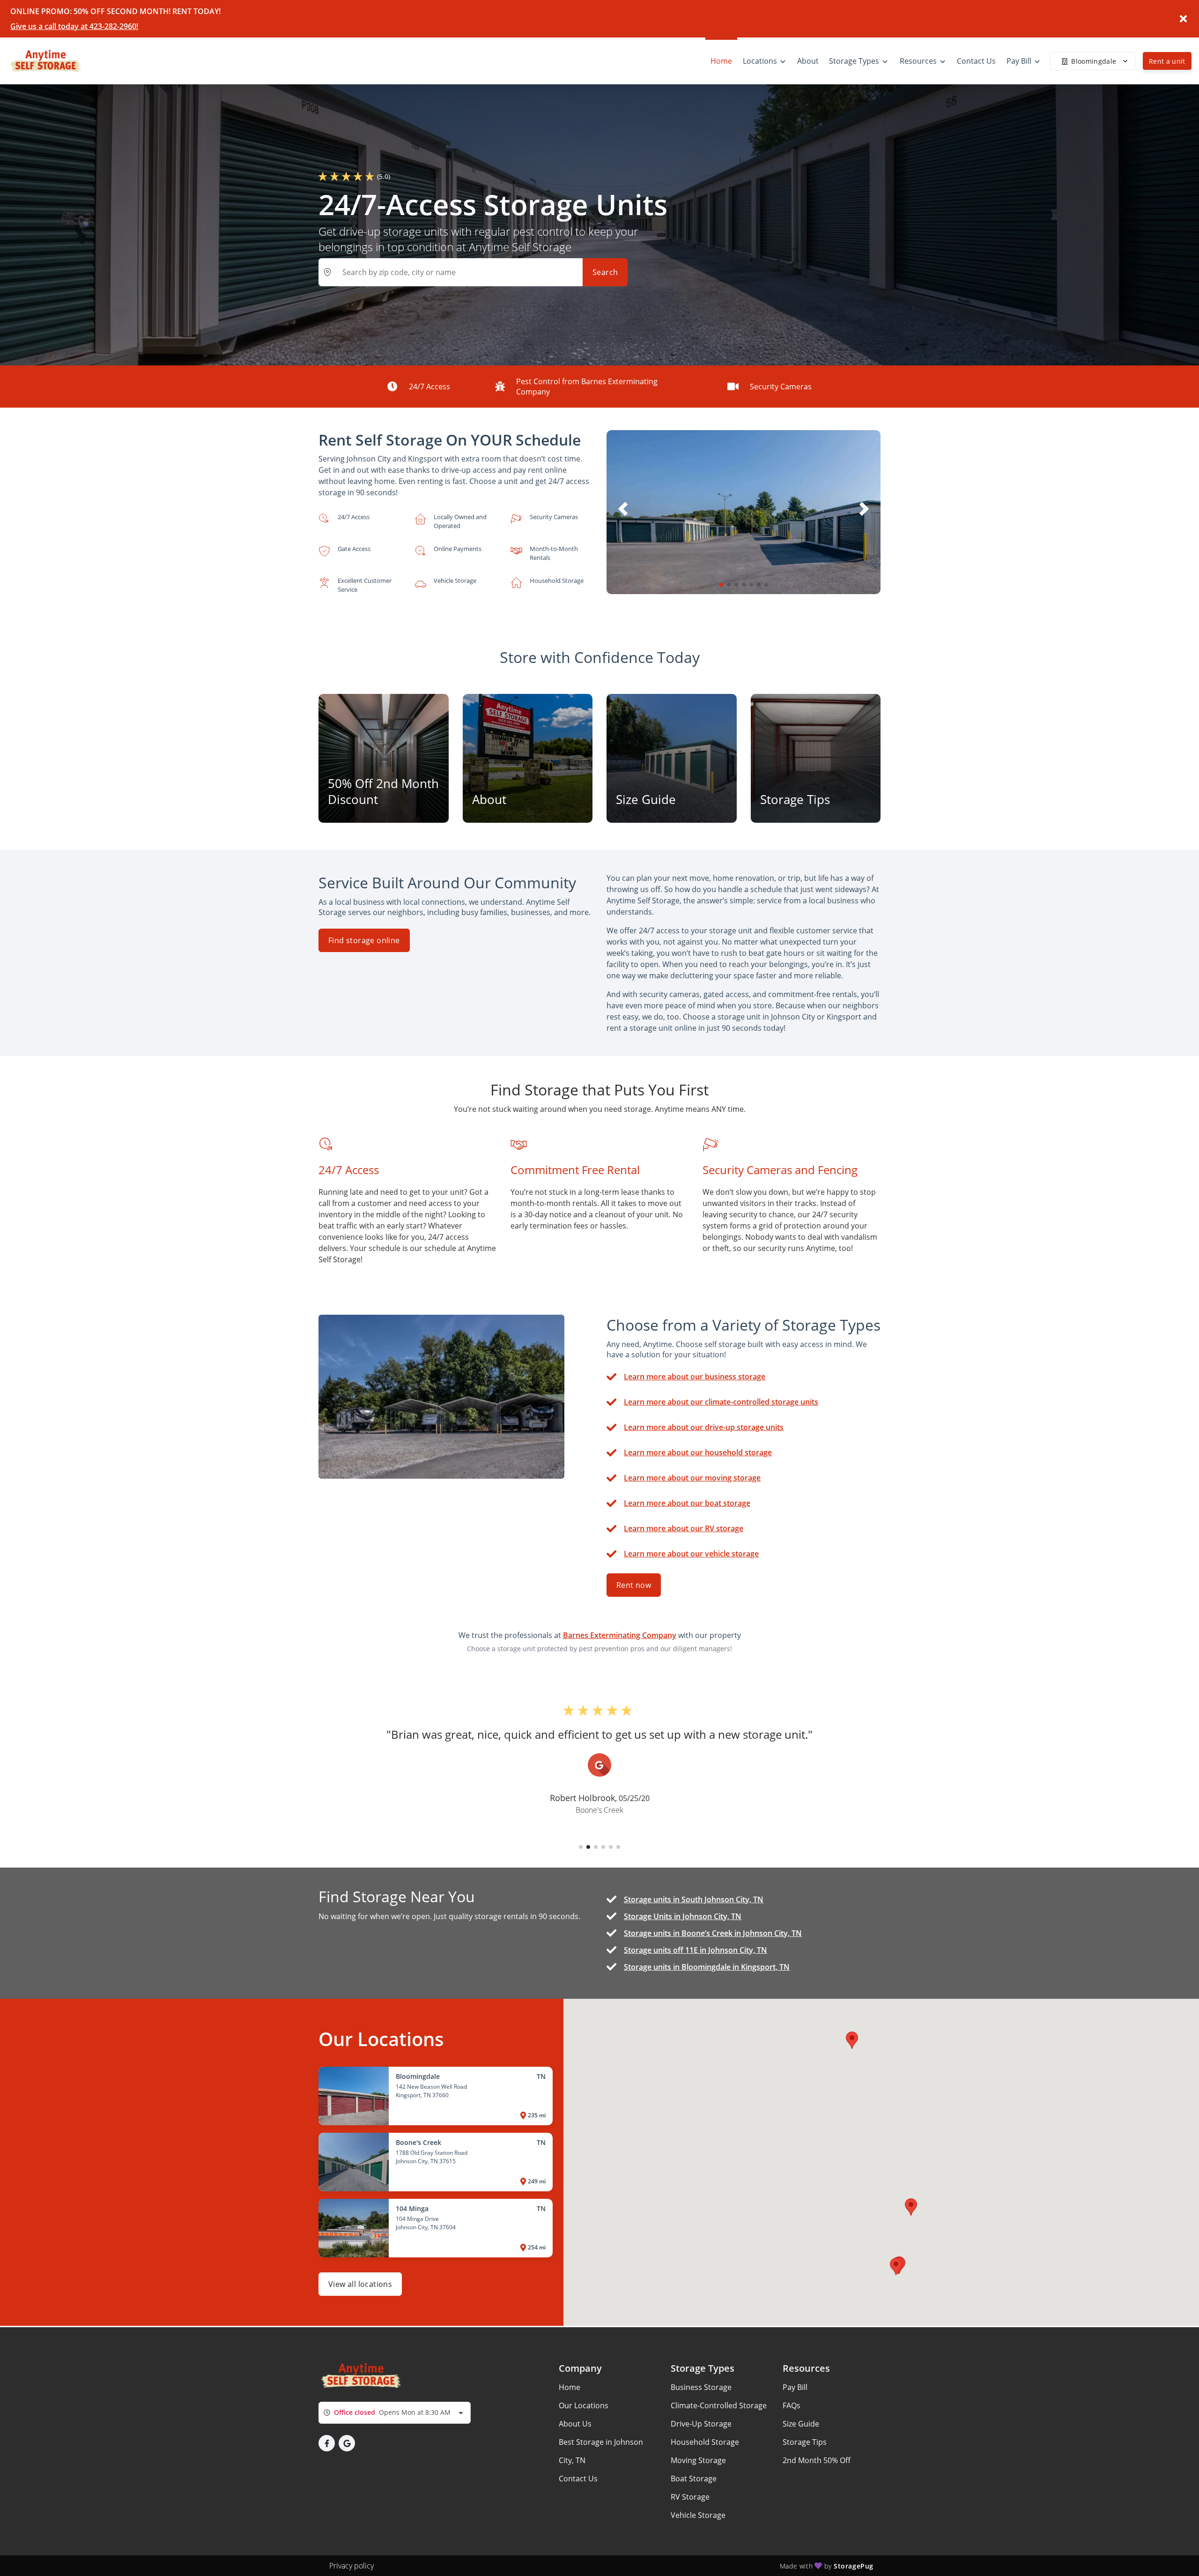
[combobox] (395, 2413)
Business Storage (701, 2387)
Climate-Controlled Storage (719, 2405)
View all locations (360, 2284)
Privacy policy (352, 2566)
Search (605, 272)
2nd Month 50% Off (817, 2460)
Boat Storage (694, 2479)
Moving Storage (698, 2460)
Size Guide (801, 2424)
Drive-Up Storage (701, 2424)
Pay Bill (795, 2387)
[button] (721, 585)
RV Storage (690, 2497)
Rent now (634, 1585)
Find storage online (364, 940)
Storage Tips (805, 2442)
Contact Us (578, 2479)
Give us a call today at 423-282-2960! (74, 26)
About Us (575, 2424)
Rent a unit (1167, 61)
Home (570, 2387)
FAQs (792, 2405)
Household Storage (705, 2442)
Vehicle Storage (698, 2515)
